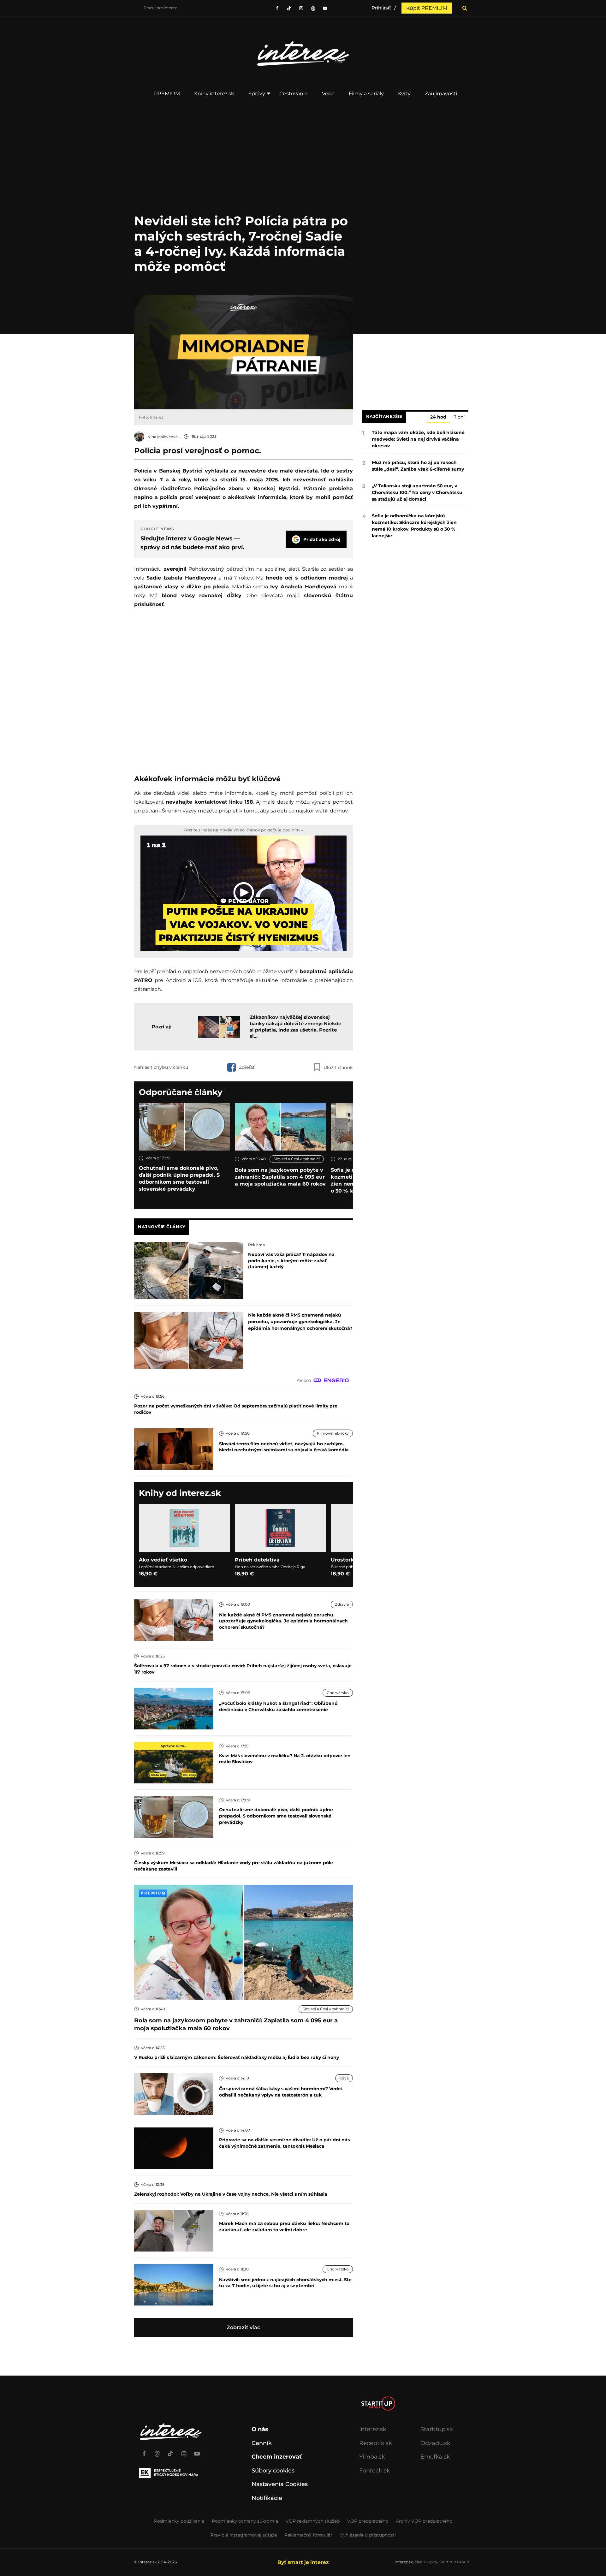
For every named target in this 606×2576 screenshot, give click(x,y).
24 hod (438, 417)
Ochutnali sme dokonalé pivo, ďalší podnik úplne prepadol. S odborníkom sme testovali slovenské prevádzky (179, 1178)
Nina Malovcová (163, 437)
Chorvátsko (338, 1693)
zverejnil (175, 569)
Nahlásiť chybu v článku (161, 1067)
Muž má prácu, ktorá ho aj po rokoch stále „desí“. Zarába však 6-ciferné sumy (418, 466)
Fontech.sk (375, 2471)
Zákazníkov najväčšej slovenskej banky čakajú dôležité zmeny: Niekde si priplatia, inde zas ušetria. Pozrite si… (295, 1027)
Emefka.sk (435, 2457)
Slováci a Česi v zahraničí (297, 1159)
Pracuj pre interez (160, 8)
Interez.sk (373, 2429)
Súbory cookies (273, 2471)
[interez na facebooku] (277, 8)
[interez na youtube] (197, 2451)
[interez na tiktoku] (289, 8)
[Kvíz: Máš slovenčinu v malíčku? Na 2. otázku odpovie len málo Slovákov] (174, 1762)
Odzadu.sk (435, 2443)
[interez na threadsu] (313, 8)
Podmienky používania (179, 2521)
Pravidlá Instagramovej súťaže (244, 2535)
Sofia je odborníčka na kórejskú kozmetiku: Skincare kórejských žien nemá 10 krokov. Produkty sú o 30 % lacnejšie (414, 526)
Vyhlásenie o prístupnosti (368, 2535)
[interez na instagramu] (301, 8)
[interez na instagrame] (184, 2451)
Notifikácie (267, 2498)
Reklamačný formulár (308, 2535)
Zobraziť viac (243, 2327)
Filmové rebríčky (333, 1433)
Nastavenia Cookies (280, 2484)
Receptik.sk (376, 2443)
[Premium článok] (153, 1893)
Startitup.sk (437, 2429)
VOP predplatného (368, 2521)
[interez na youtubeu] (325, 8)
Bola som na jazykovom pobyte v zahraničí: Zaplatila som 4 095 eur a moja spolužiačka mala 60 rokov (280, 1177)
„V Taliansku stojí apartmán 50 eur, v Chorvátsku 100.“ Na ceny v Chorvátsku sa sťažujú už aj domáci (417, 492)
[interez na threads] (157, 2451)
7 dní (459, 417)
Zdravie (342, 1604)
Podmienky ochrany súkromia (245, 2521)
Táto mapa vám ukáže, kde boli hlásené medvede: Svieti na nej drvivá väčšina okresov (418, 439)
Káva (344, 2078)
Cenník (262, 2443)
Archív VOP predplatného (424, 2521)
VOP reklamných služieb (313, 2521)
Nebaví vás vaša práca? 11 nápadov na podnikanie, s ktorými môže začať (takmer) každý (291, 1261)
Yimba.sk (372, 2457)
